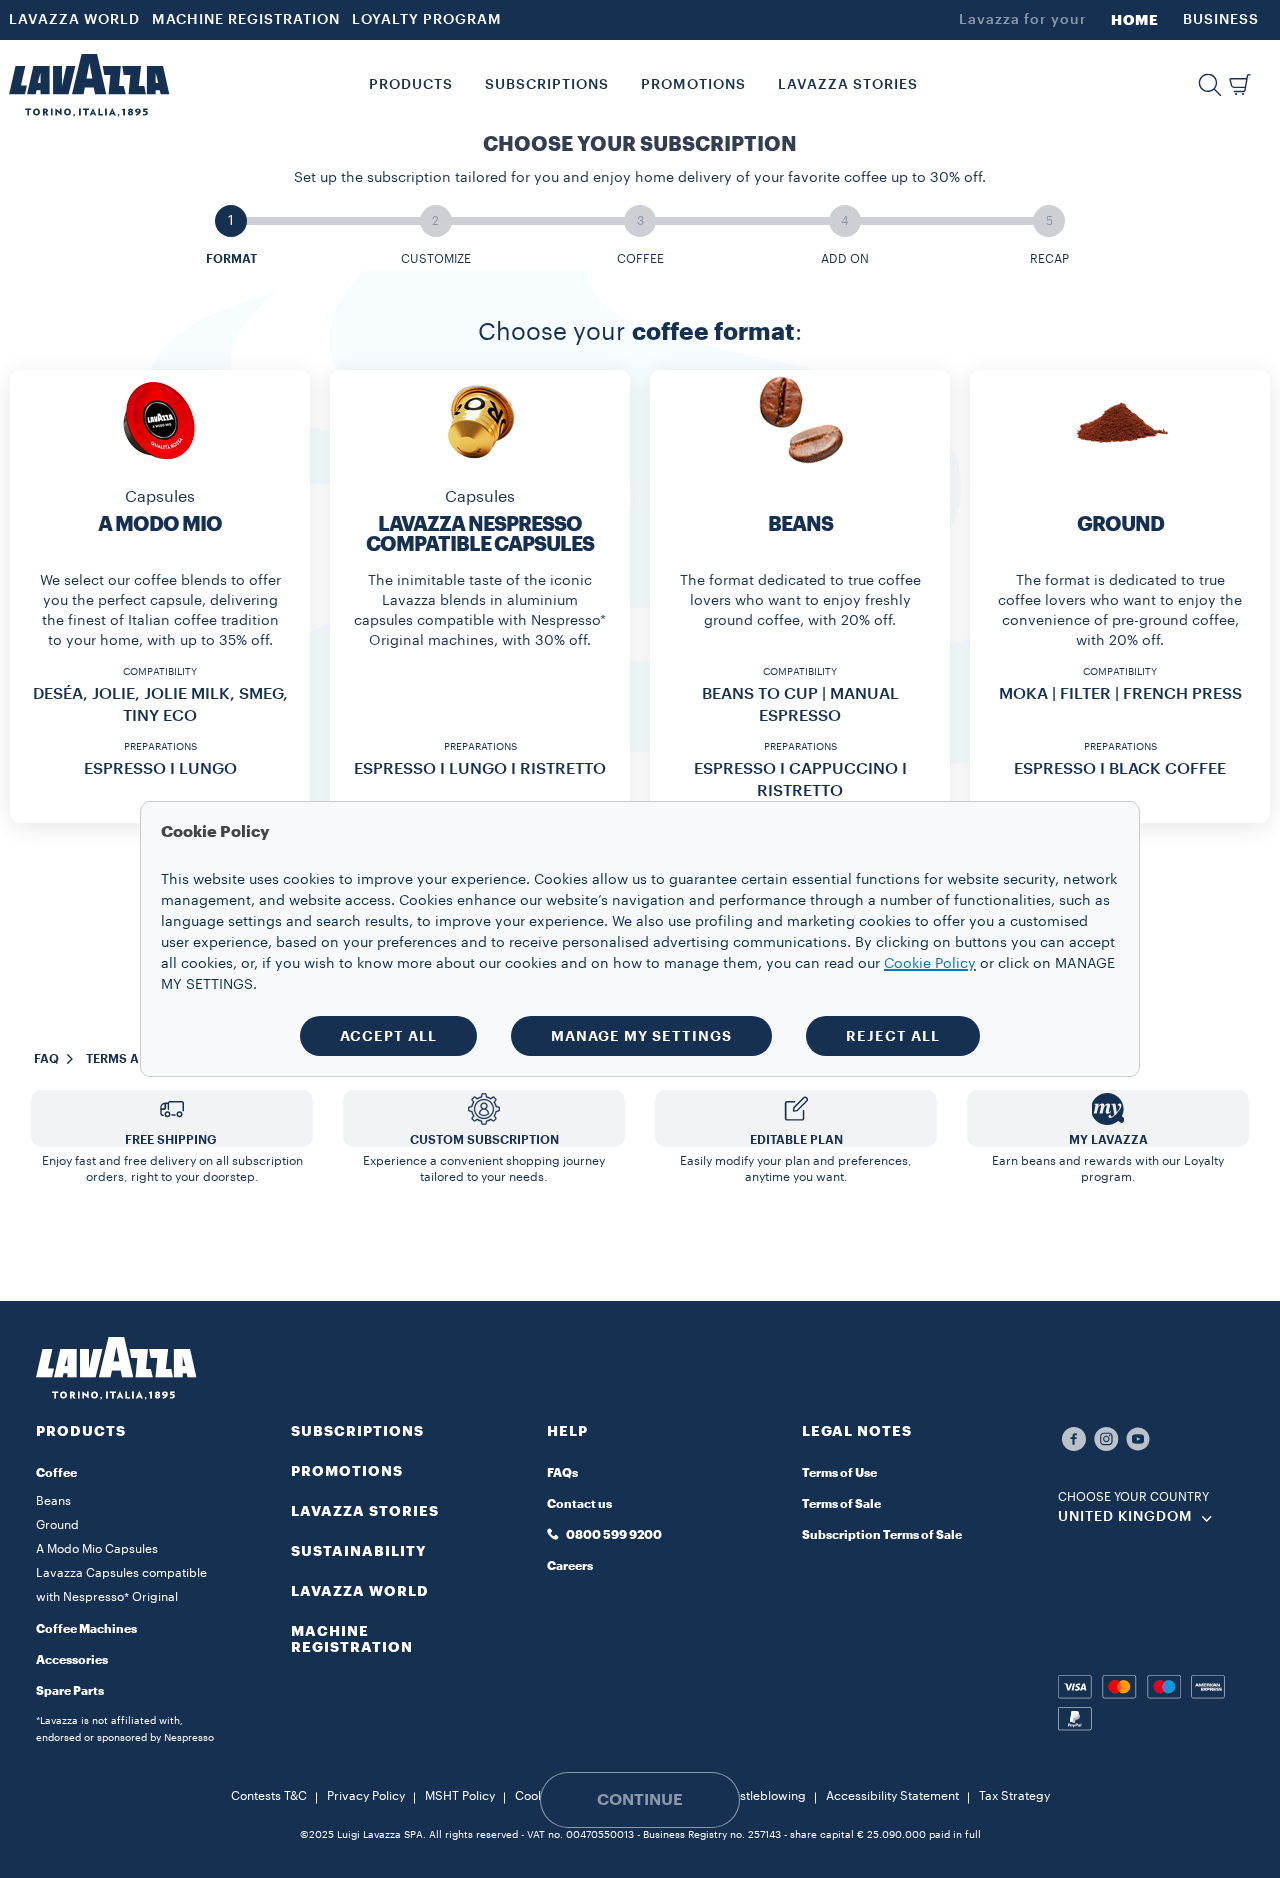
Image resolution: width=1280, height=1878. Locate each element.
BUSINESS (1221, 20)
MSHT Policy (460, 1796)
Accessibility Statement (892, 1796)
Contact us (579, 1504)
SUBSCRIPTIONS (357, 1431)
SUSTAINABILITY (359, 1551)
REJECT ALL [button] (893, 1036)
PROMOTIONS (347, 1471)
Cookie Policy (930, 964)
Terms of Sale (841, 1504)
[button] (1210, 85)
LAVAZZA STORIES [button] (848, 85)
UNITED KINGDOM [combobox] (1125, 1517)
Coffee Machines (86, 1629)
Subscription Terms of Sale (882, 1535)
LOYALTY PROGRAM (427, 20)
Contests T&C (269, 1796)
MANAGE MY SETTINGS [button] (641, 1036)
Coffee (56, 1473)
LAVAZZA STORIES (365, 1511)
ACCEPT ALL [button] (388, 1036)
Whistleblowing (762, 1796)
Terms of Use (839, 1473)
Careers (570, 1566)
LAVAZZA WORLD (74, 20)
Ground (57, 1525)
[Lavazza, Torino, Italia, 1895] (89, 85)
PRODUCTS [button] (411, 85)
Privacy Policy (366, 1796)
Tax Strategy (1014, 1796)
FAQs (562, 1473)
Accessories (72, 1660)
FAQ (46, 1059)
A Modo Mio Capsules (97, 1549)
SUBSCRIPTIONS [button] (547, 85)
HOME (1135, 20)
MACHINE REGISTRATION (246, 20)
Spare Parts (70, 1691)
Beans (53, 1501)
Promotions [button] (693, 85)
